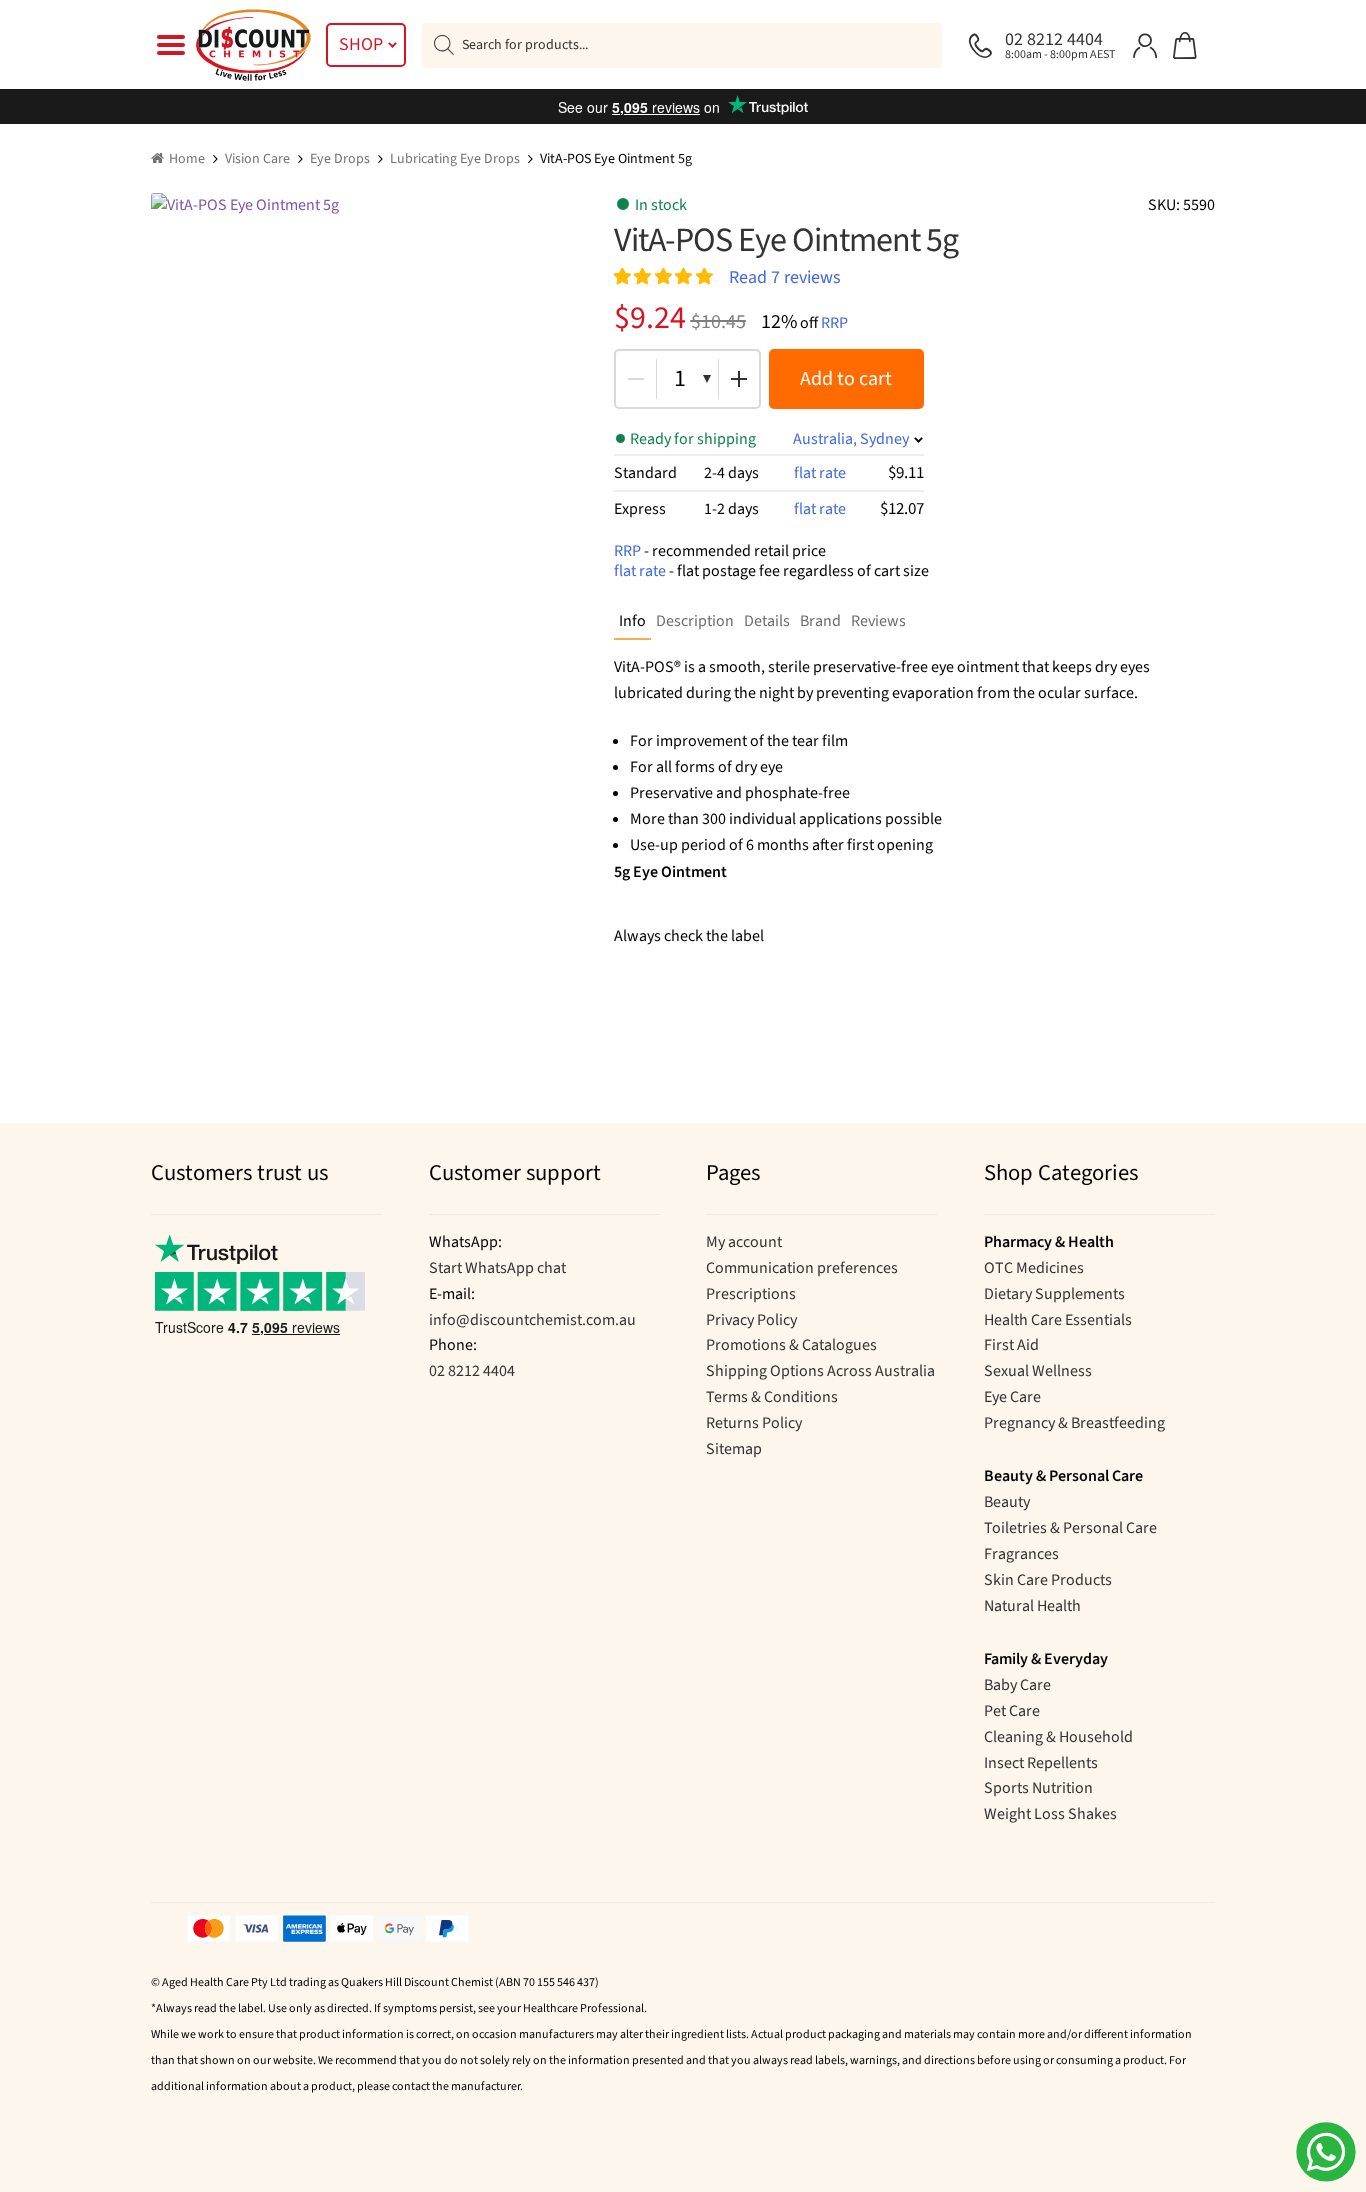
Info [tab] (632, 621)
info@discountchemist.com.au (532, 1320)
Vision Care (257, 159)
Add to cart (846, 379)
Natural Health (1032, 1606)
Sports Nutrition (1038, 1788)
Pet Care (1012, 1711)
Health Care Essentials (1058, 1320)
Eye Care (1012, 1397)
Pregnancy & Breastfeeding (1074, 1423)
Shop (361, 44)
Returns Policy (754, 1423)
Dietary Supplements (1054, 1294)
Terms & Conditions (772, 1397)
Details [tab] (767, 621)
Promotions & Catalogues (791, 1345)
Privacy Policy (751, 1320)
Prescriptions (751, 1294)
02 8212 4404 (472, 1371)
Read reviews (785, 276)
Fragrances (1021, 1554)
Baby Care (1017, 1685)
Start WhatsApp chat (497, 1268)
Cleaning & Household (1058, 1737)
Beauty (1007, 1502)
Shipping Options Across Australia (820, 1371)
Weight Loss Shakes (1050, 1814)
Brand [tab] (820, 621)
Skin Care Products (1048, 1580)
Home (187, 159)
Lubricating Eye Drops (455, 159)
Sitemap (734, 1449)
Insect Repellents (1041, 1763)
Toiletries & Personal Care (1070, 1528)
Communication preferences (802, 1268)
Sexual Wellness (1038, 1371)
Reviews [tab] (878, 621)
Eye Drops (340, 159)
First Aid (1011, 1345)
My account (744, 1242)
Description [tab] (695, 621)
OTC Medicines (1034, 1268)
